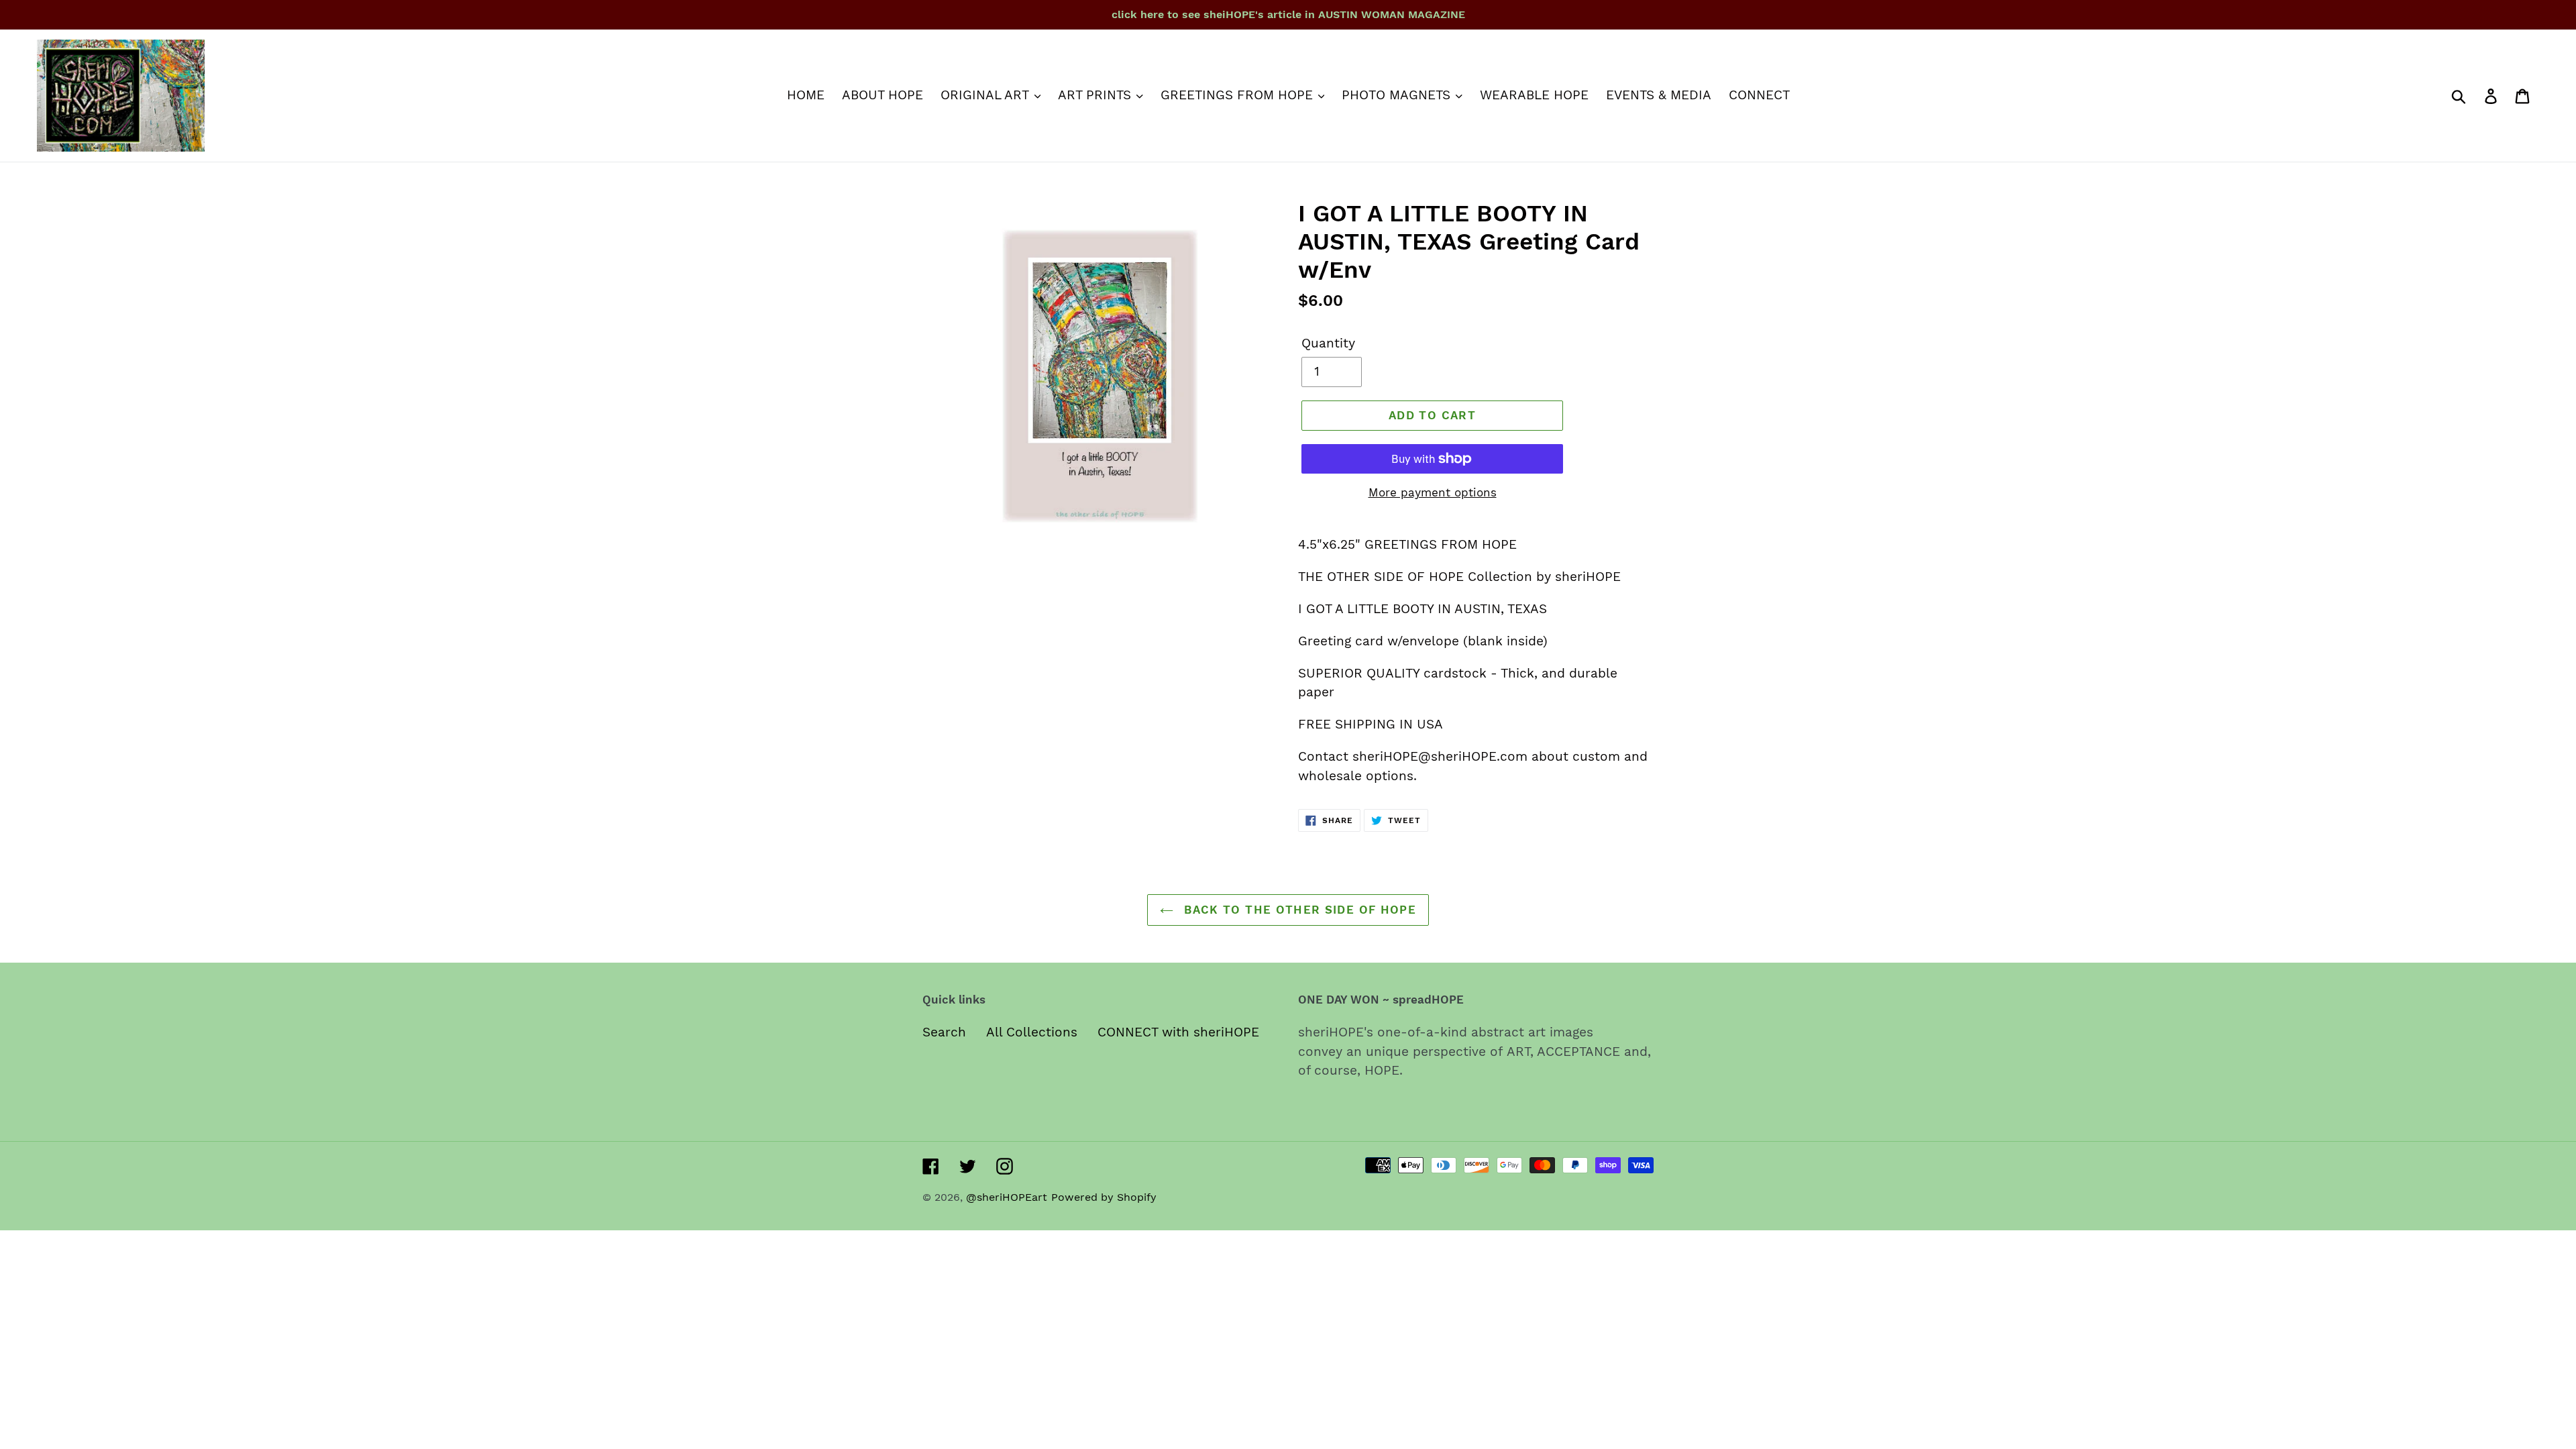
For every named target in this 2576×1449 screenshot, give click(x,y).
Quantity (1328, 343)
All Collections (1032, 1032)
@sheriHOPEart (1007, 1197)
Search (944, 1032)
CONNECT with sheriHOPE (1178, 1032)
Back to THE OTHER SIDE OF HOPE (1298, 910)
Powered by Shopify (1104, 1197)
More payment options (1433, 492)
